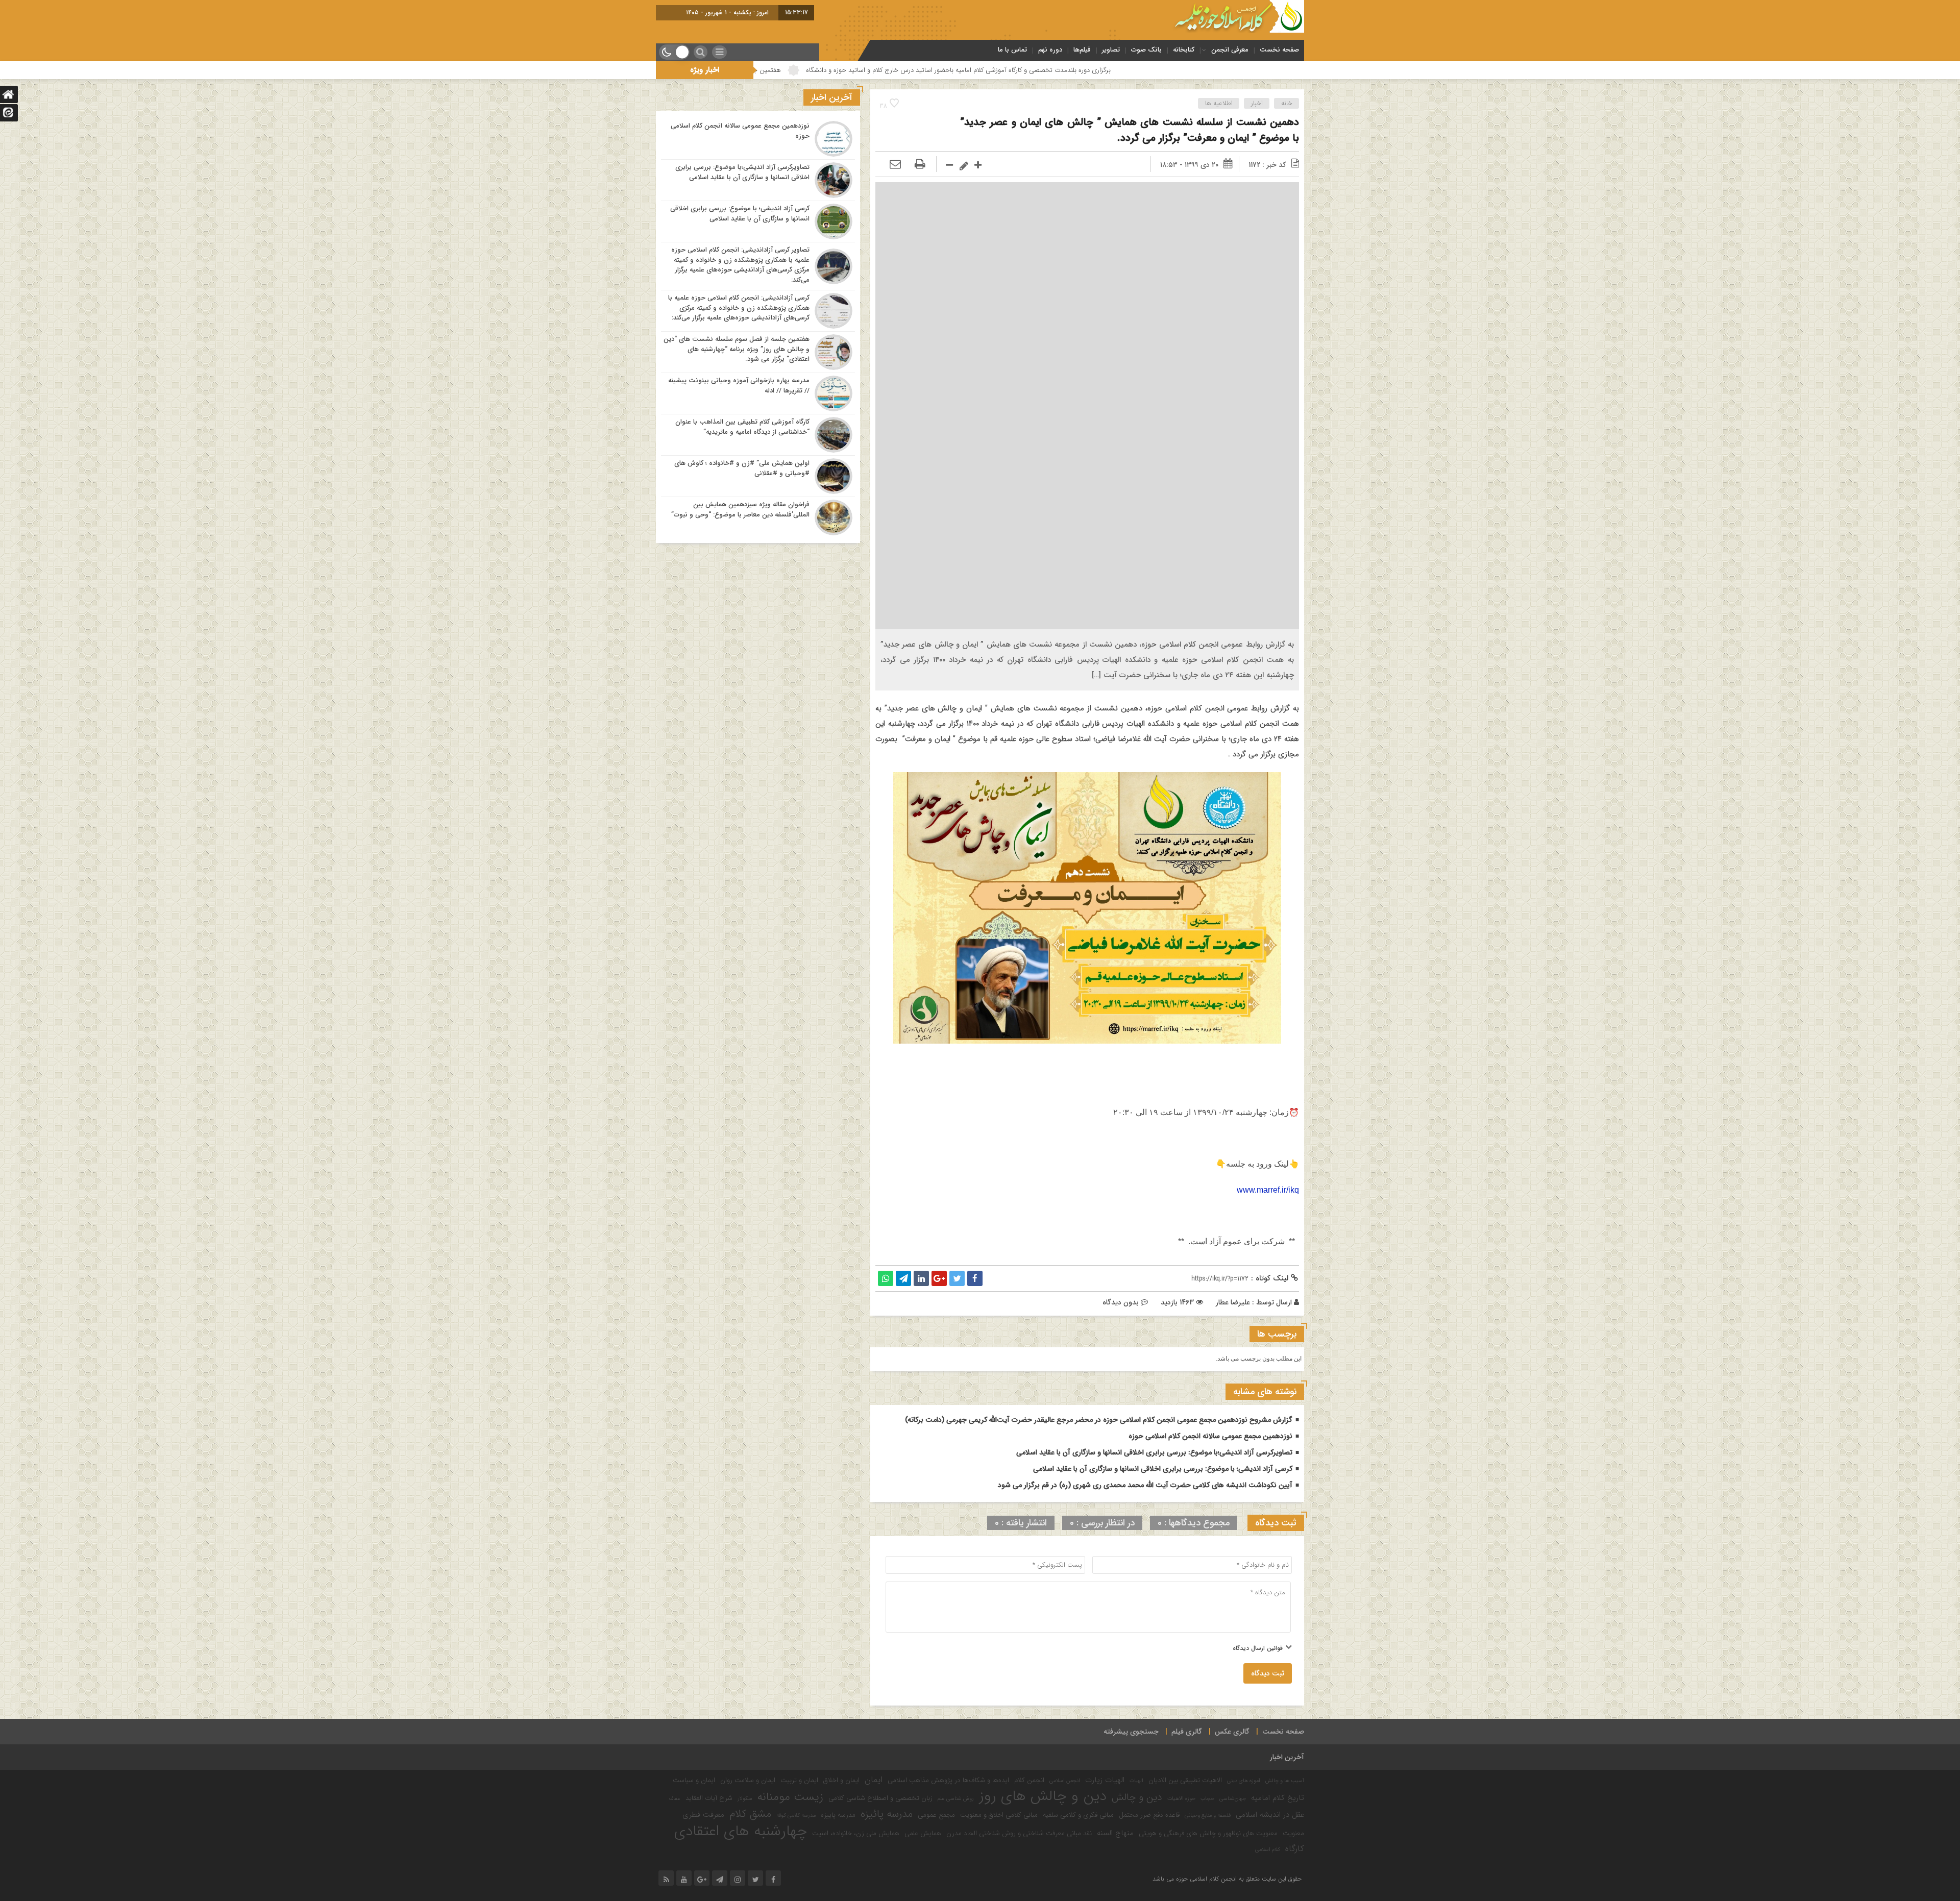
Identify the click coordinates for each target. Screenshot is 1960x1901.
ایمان (874, 1780)
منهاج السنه (1115, 1833)
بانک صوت (1146, 50)
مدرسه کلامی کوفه (796, 1816)
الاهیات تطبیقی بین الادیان (1185, 1780)
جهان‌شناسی (1233, 1799)
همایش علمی (923, 1833)
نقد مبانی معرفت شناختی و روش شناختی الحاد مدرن (1019, 1833)
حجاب (1207, 1799)
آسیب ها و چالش (1285, 1781)
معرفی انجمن (1230, 50)
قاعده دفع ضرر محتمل (1149, 1815)
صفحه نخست (1279, 50)
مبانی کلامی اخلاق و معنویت (999, 1815)
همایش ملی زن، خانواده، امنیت (856, 1833)
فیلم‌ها (1082, 50)
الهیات (1136, 1781)
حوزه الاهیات (1181, 1799)
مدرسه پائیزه (887, 1814)
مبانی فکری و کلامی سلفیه (1078, 1815)
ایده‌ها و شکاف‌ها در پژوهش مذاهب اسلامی (948, 1780)
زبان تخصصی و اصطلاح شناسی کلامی (880, 1798)
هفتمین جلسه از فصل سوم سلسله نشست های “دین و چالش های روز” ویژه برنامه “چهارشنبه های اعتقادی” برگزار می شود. (837, 70)
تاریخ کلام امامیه (1278, 1798)
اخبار (1257, 103)
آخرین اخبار (1287, 1757)
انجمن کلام (1029, 1780)
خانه (1287, 103)
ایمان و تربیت (799, 1780)
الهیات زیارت (1105, 1780)
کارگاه (1295, 1849)
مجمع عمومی (936, 1815)
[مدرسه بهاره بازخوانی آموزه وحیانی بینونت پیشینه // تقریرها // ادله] (758, 393)
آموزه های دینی (1244, 1781)
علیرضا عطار (1233, 1302)
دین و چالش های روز (1043, 1796)
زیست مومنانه (790, 1797)
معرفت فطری (703, 1815)
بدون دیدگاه (1121, 1302)
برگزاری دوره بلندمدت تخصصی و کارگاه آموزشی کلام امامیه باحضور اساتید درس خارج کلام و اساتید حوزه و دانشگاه (1177, 70)
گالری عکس (1232, 1732)
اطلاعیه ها (1219, 103)
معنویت (1293, 1833)
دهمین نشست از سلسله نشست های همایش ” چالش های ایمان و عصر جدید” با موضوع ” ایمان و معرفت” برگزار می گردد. (1130, 130)
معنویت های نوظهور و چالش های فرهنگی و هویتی (1208, 1833)
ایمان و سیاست (694, 1780)
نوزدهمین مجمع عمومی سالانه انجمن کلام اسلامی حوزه (1210, 1436)
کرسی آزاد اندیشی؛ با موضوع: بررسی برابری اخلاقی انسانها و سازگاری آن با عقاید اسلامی (1163, 1469)
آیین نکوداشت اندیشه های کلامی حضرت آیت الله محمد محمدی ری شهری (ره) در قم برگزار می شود (1145, 1485)
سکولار (745, 1799)
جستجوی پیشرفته (1131, 1732)
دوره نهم (1050, 50)
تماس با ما (1012, 50)
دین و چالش (1137, 1797)
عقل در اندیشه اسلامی (1270, 1815)
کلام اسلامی (1268, 1850)
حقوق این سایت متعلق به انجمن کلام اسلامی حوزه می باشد (1227, 1879)
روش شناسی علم (956, 1799)
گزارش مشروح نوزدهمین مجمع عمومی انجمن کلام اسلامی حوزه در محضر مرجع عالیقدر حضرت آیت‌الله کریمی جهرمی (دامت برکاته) (1099, 1420)
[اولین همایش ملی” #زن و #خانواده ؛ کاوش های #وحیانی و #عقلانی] (758, 476)
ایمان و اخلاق (841, 1780)
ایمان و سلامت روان (748, 1780)
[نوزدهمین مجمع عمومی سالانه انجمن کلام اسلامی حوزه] (758, 139)
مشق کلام (750, 1814)
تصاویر (1111, 50)
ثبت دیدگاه (1268, 1673)
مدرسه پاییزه (838, 1815)
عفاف (675, 1799)
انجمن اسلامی (1065, 1781)
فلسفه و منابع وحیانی (1208, 1816)
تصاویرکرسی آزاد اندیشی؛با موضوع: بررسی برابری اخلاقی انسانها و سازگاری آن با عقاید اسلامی (1154, 1452)
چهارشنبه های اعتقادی (741, 1831)
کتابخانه (1184, 50)
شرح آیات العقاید (709, 1798)
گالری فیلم (1187, 1732)
